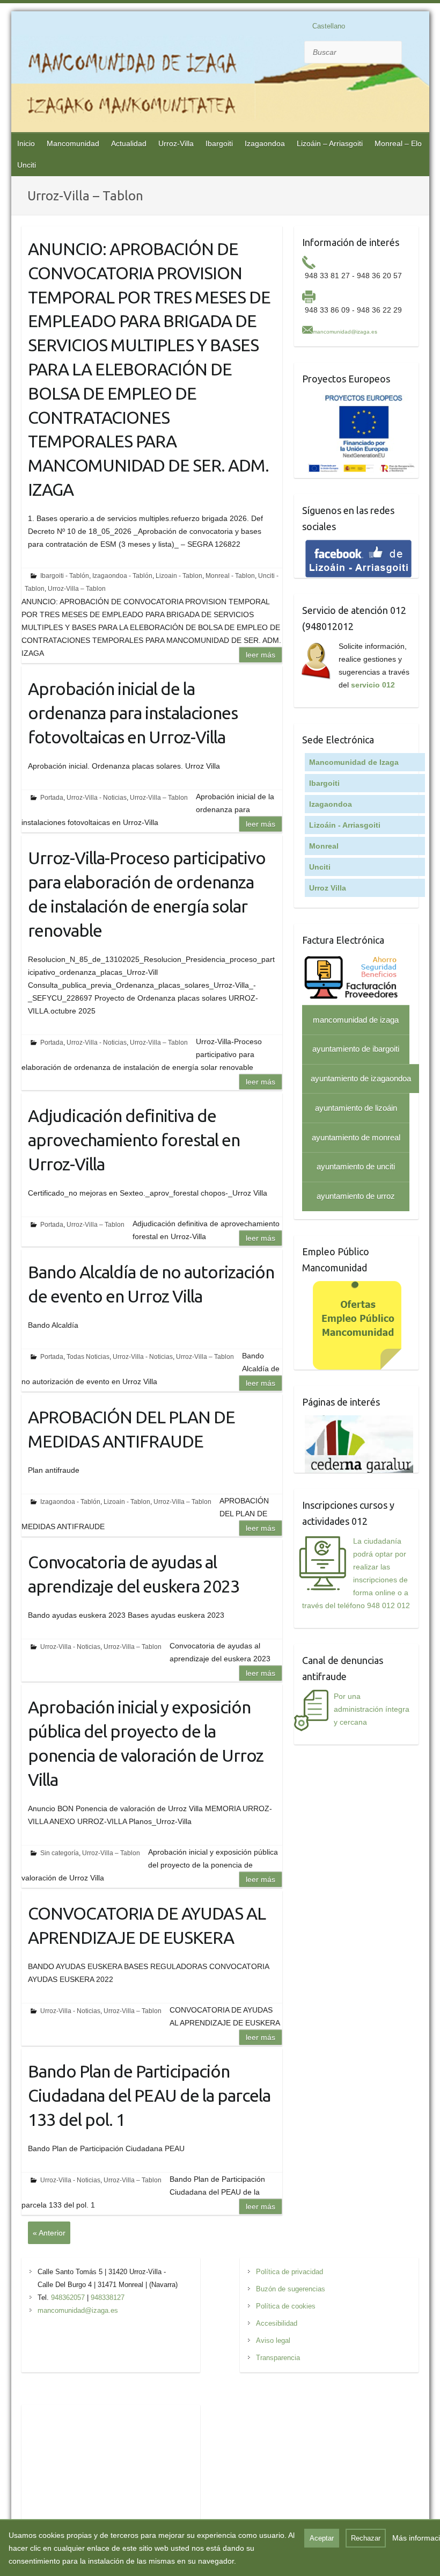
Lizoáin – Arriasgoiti (330, 143)
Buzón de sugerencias (291, 2289)
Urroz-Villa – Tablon (77, 589)
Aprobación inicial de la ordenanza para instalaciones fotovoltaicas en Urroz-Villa (133, 713)
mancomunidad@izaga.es (345, 332)
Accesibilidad (277, 2323)
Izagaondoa (265, 143)
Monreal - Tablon (230, 576)
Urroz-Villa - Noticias (97, 798)
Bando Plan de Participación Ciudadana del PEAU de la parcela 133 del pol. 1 (149, 2095)
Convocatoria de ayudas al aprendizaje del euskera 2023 (134, 1574)
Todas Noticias (88, 1357)
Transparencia (278, 2358)
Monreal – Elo (398, 143)
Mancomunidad (73, 143)
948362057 (68, 2298)
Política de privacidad (289, 2272)
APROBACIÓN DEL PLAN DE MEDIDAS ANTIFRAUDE (131, 1429)
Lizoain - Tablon (179, 576)
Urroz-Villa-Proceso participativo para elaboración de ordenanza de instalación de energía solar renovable (147, 894)
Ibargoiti (219, 143)
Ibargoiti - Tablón (65, 576)
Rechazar (366, 2538)
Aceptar (322, 2538)
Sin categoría (60, 1853)
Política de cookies (286, 2306)
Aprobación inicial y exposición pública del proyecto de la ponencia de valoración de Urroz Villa (146, 1743)
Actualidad (129, 143)
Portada (52, 798)
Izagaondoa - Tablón (122, 576)
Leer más (261, 655)
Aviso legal (273, 2340)
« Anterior (49, 2233)
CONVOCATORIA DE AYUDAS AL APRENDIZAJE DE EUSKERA (147, 1925)
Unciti (27, 165)
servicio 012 (373, 685)
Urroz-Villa (176, 143)
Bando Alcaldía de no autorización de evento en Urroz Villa (151, 1284)
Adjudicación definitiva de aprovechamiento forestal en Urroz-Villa (134, 1140)
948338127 (108, 2298)
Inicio (26, 143)
